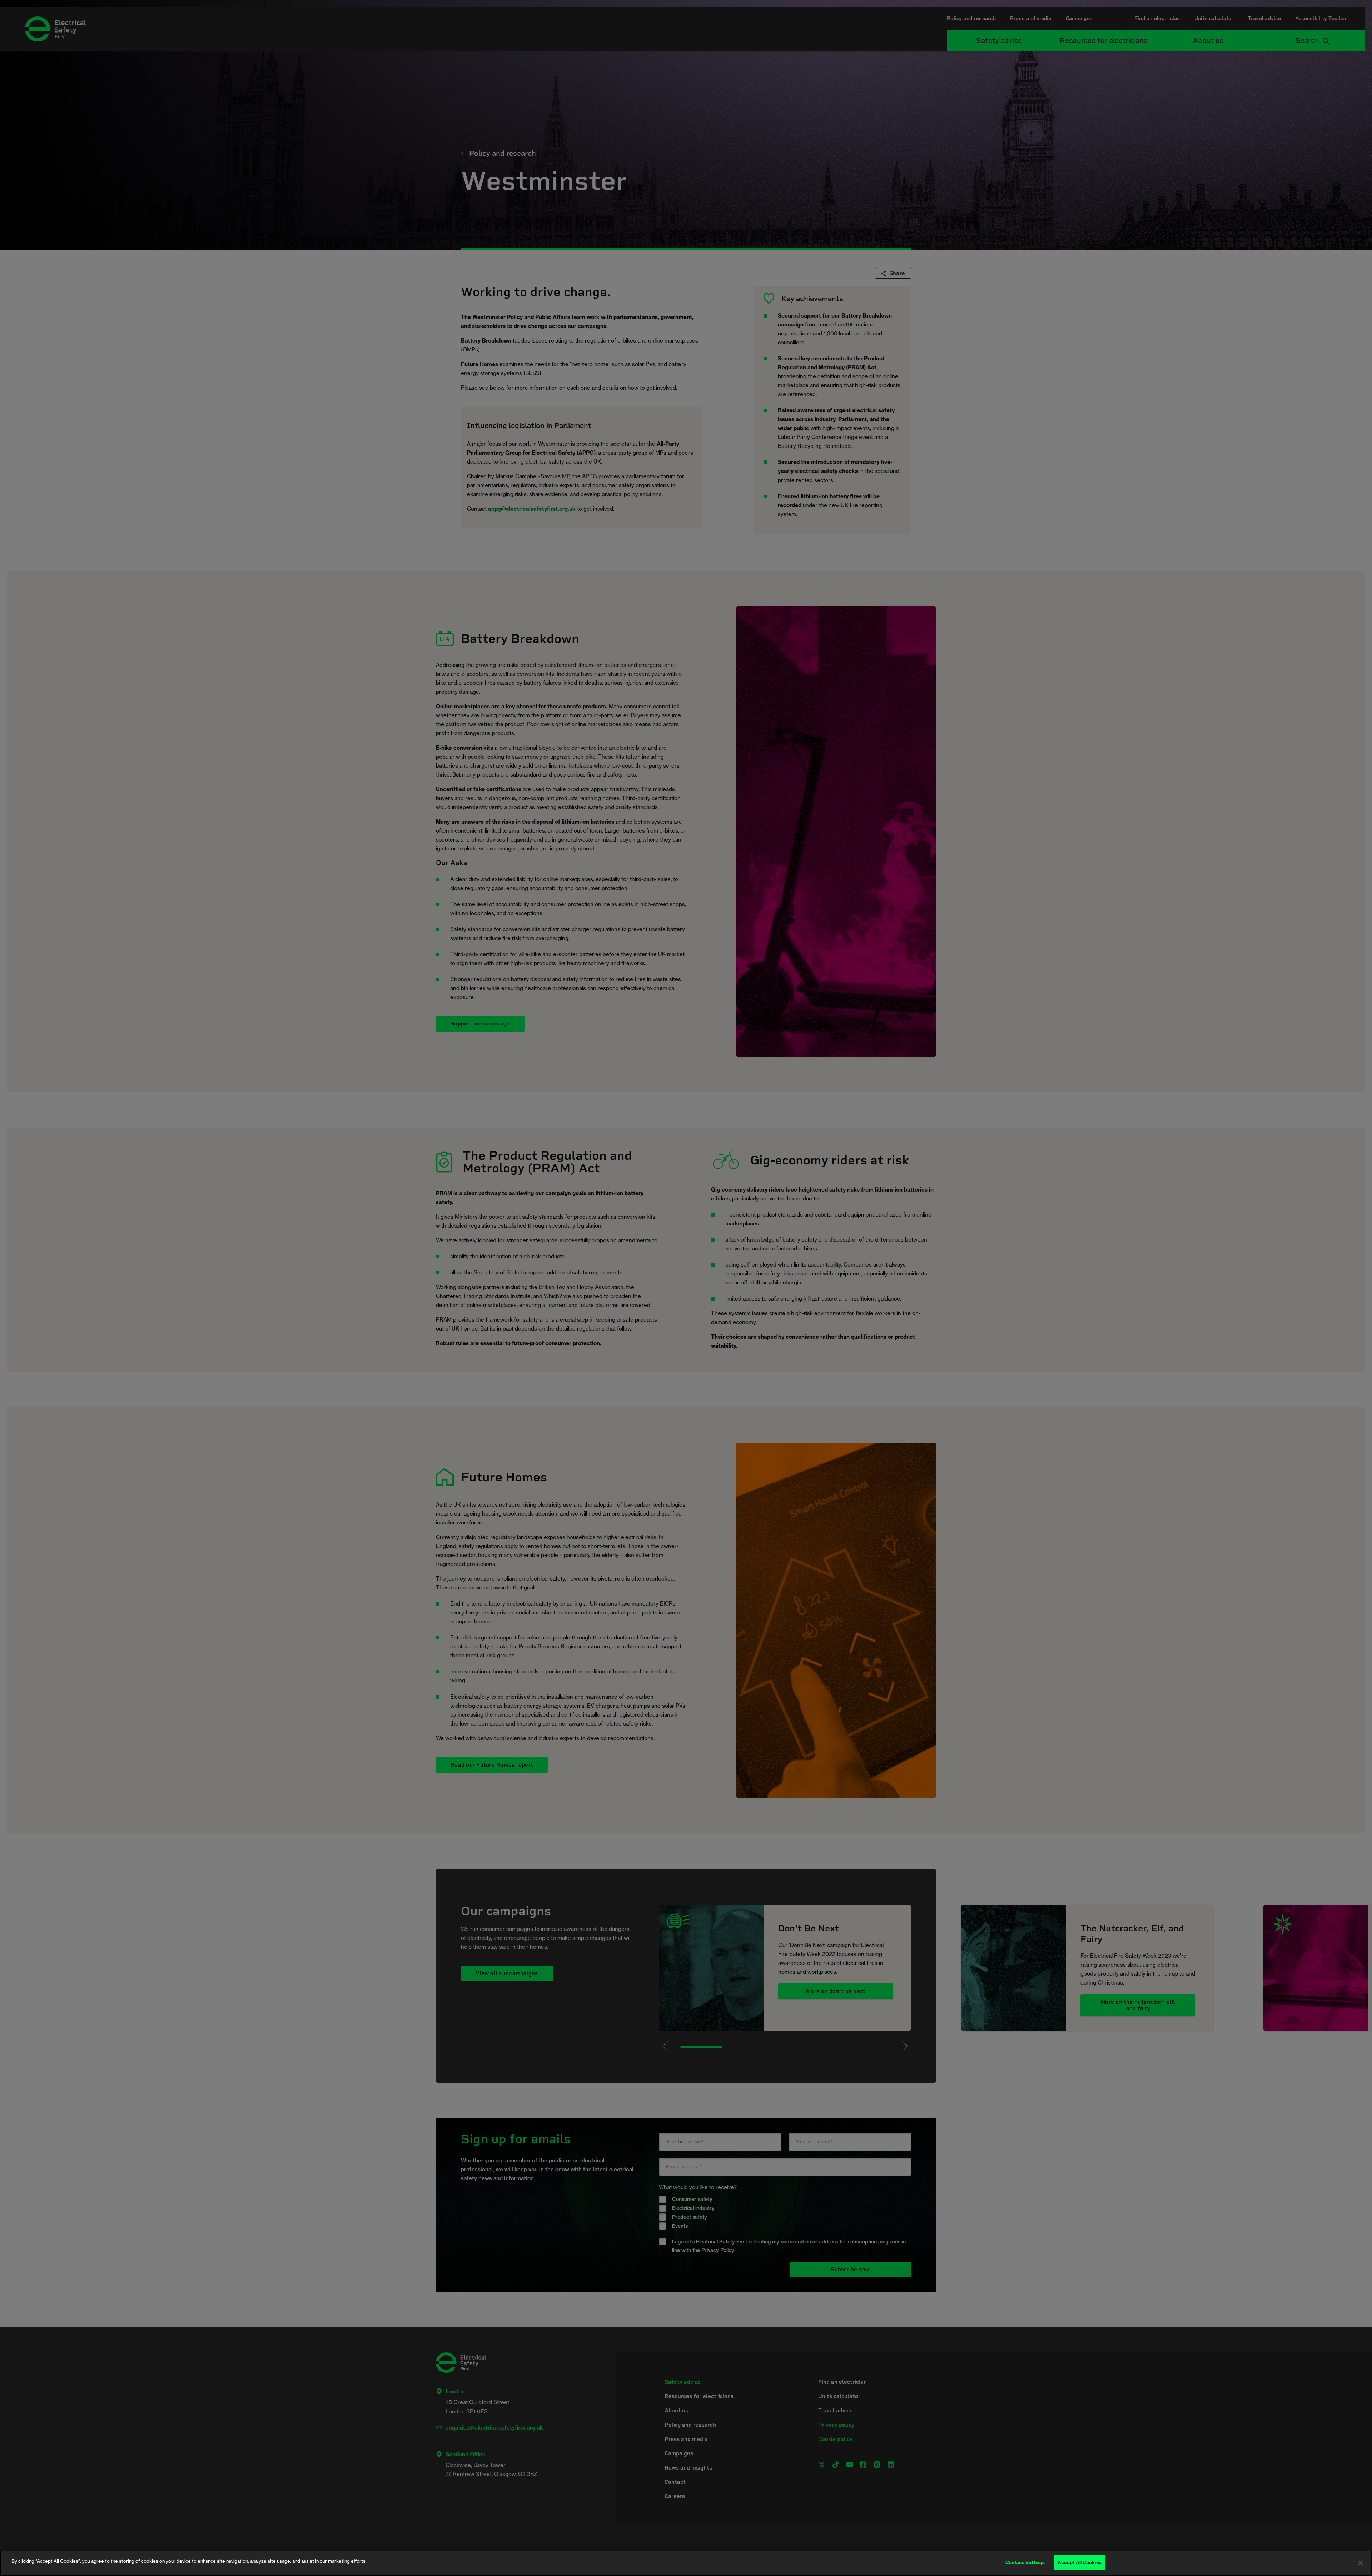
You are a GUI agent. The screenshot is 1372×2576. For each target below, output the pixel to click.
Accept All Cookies (1080, 2562)
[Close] (1361, 2563)
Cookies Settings (1025, 2562)
